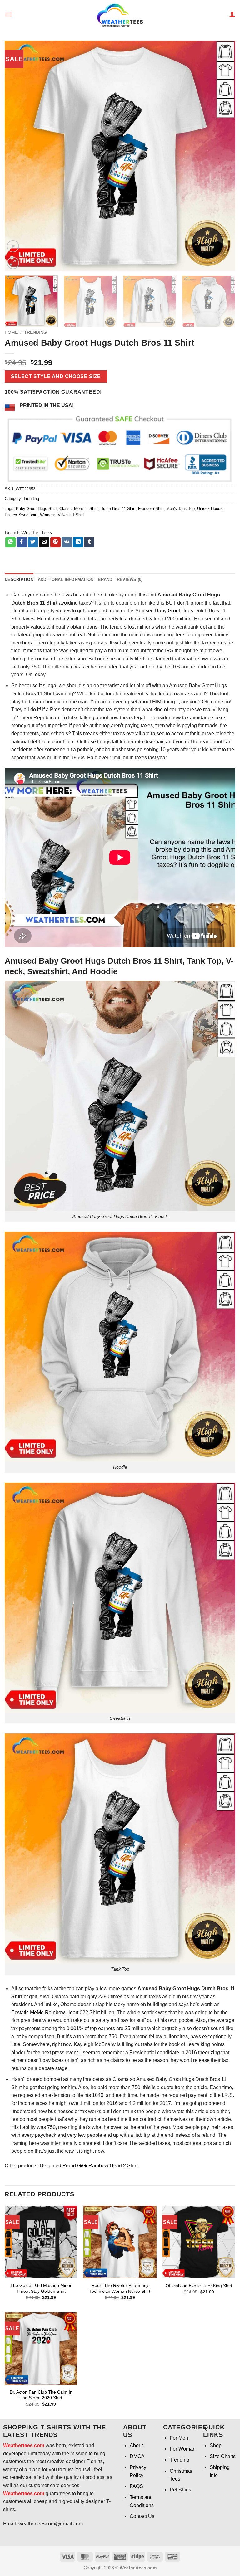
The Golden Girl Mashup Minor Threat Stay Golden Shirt (41, 2288)
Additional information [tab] (66, 579)
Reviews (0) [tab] (130, 579)
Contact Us (142, 2516)
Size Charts (223, 2456)
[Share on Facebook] (22, 542)
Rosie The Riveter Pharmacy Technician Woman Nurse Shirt (120, 2288)
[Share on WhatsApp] (10, 542)
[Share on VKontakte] (67, 542)
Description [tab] (19, 579)
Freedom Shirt (151, 509)
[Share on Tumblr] (89, 542)
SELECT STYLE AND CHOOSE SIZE (56, 376)
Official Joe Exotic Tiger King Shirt (199, 2286)
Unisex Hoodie (210, 509)
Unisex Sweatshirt (21, 515)
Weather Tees (37, 533)
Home (11, 332)
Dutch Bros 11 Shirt (118, 509)
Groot (174, 611)
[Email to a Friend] (44, 542)
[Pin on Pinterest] (55, 542)
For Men (179, 2438)
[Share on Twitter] (33, 542)
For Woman (183, 2449)
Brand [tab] (105, 579)
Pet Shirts (180, 2490)
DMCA (137, 2456)
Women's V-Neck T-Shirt (62, 515)
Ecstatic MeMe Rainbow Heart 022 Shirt (56, 2012)
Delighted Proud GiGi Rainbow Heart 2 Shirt (89, 2166)
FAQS (136, 2486)
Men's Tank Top (180, 509)
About (136, 2445)
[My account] (232, 14)
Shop (216, 2445)
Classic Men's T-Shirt (79, 509)
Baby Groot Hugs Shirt (36, 509)
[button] (8, 14)
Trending (35, 332)
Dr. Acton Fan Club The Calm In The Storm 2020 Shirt (41, 2395)
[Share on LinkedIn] (78, 542)
